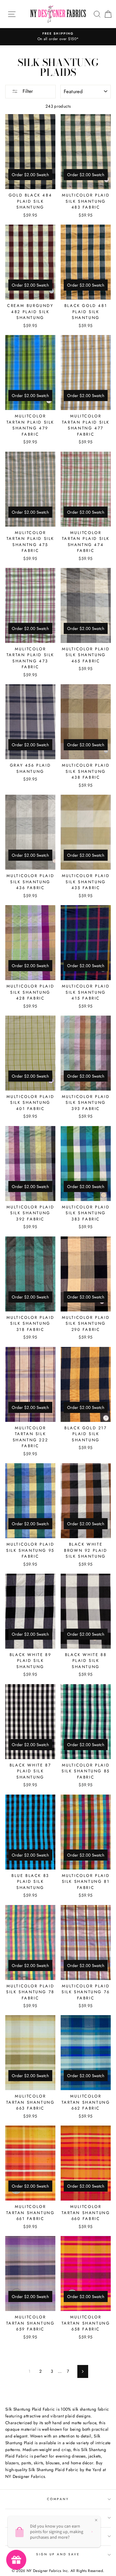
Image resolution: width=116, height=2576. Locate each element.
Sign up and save (58, 2554)
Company (58, 2499)
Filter (27, 91)
